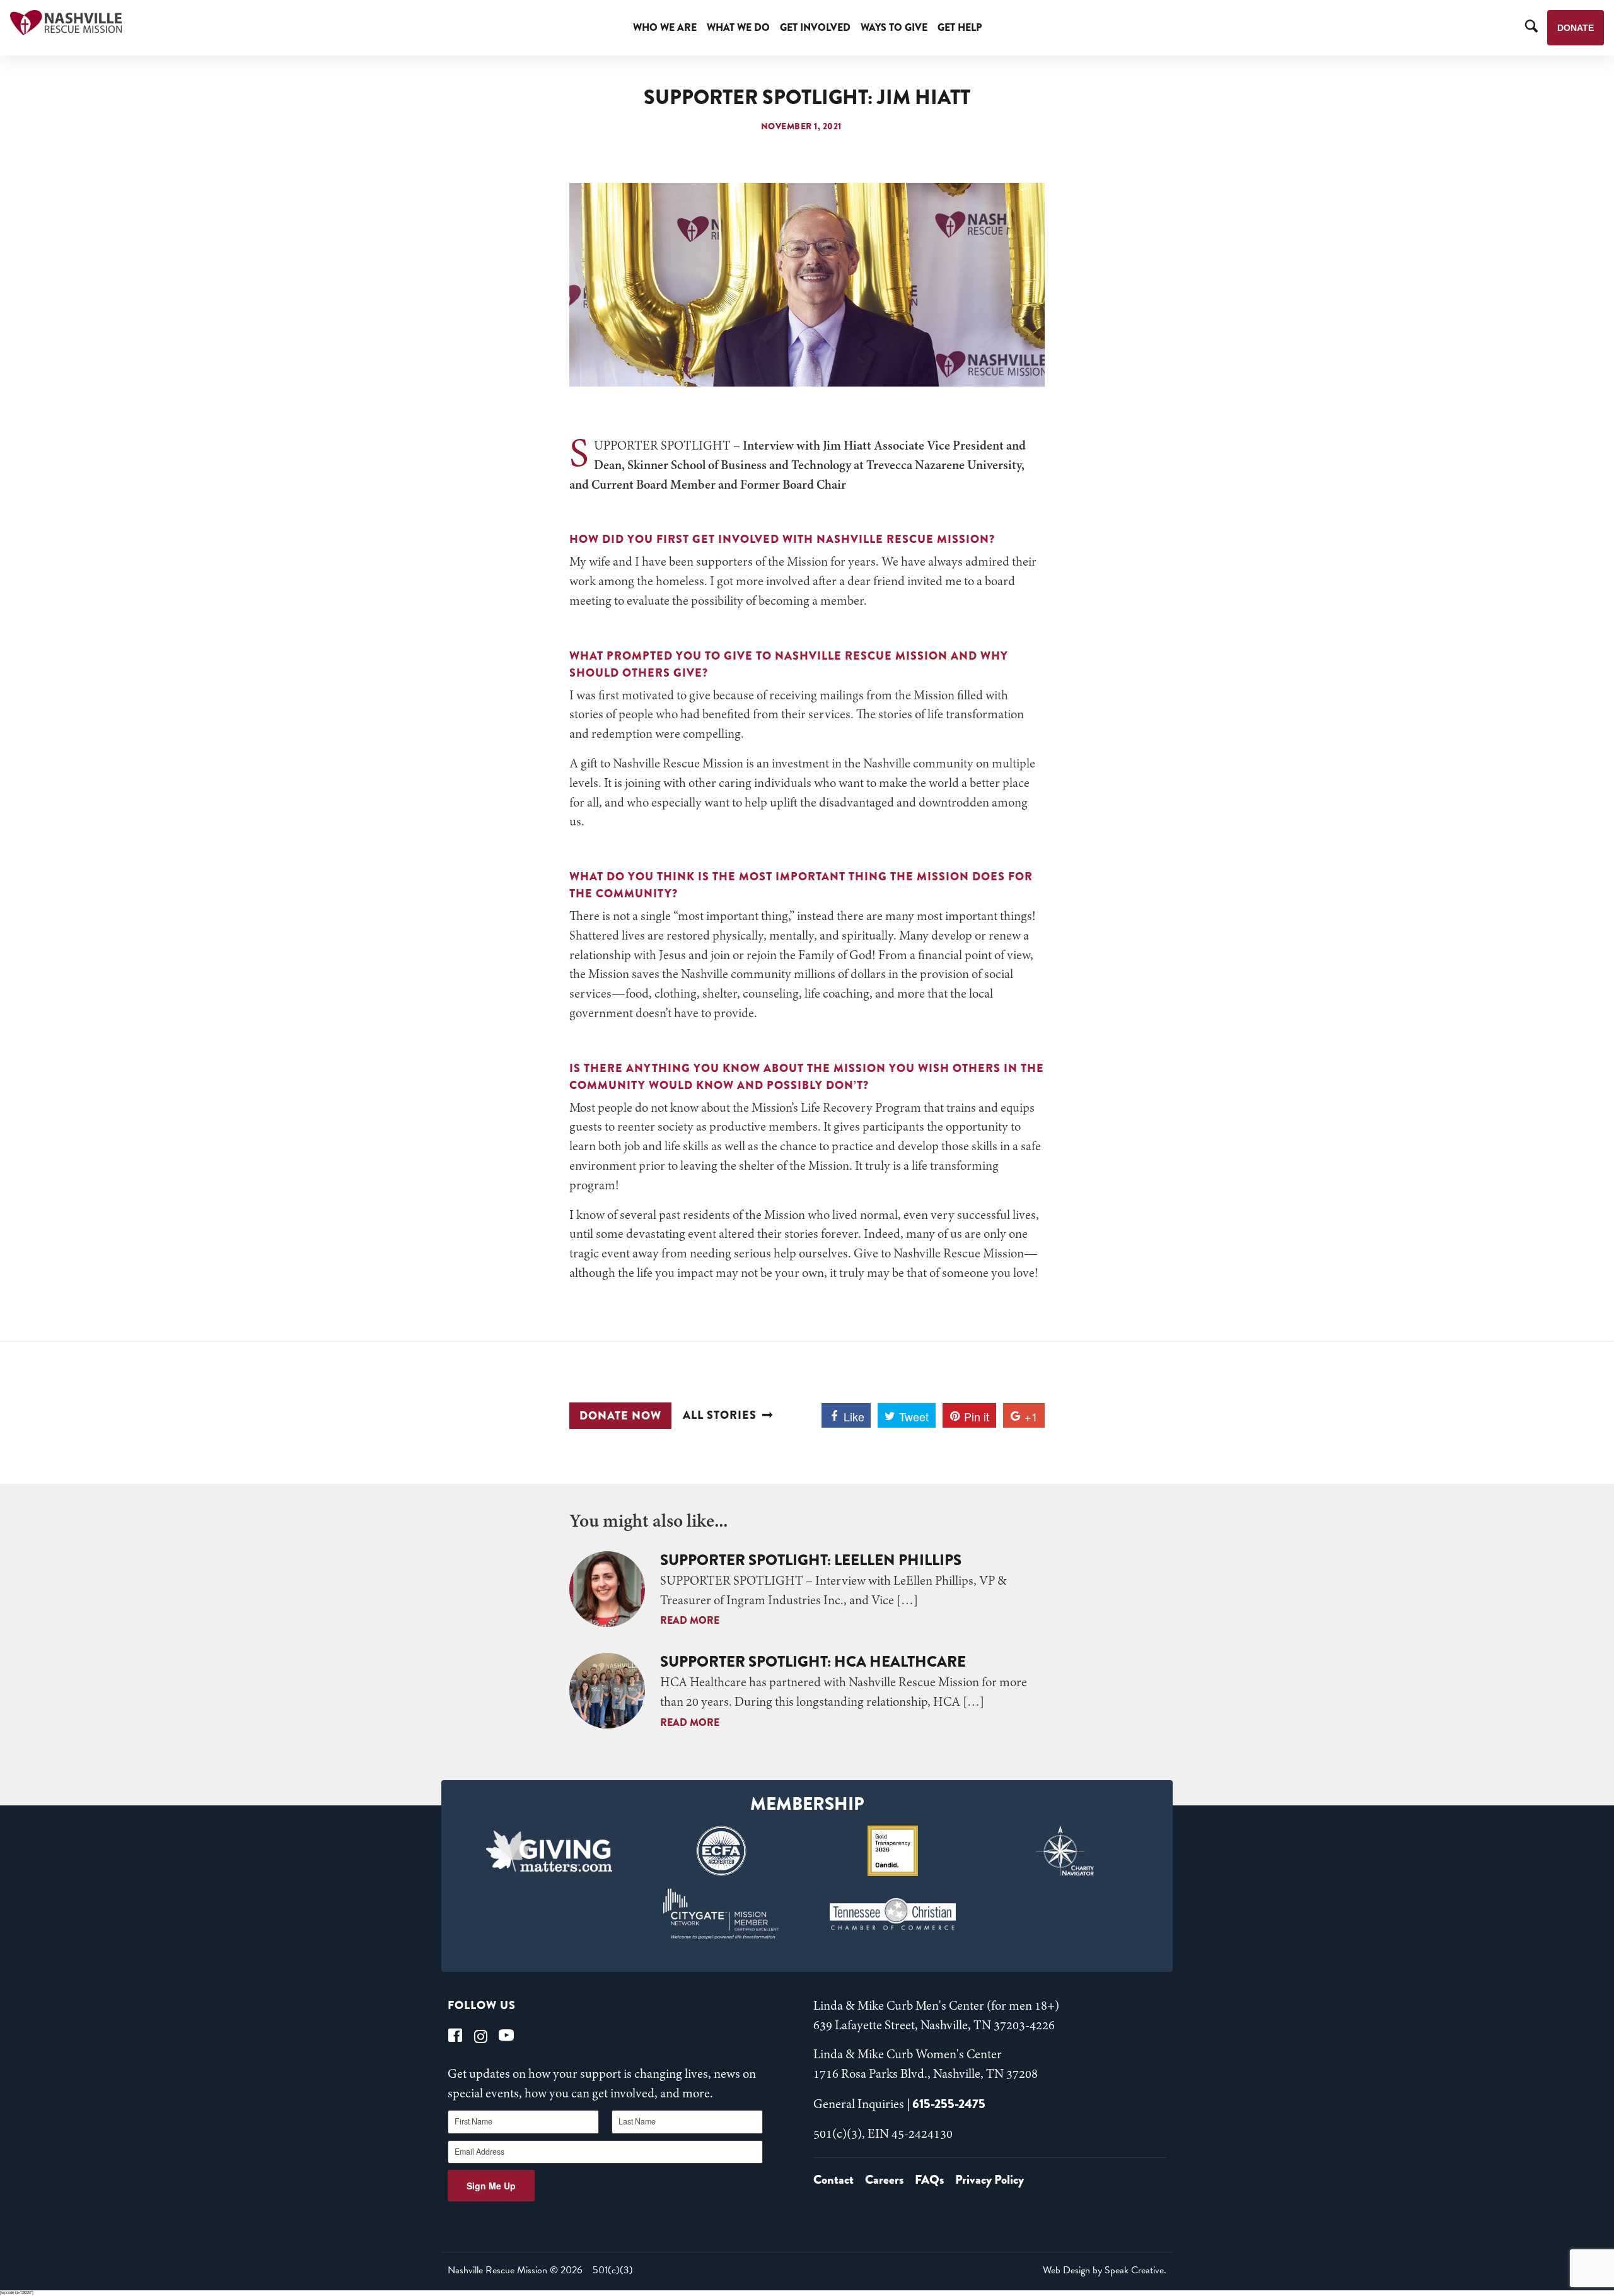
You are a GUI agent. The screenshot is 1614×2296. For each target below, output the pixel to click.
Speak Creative (1134, 2270)
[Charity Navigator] (1065, 1851)
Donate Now (620, 1416)
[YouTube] (506, 2035)
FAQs (929, 2180)
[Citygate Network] (721, 1914)
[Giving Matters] (549, 1851)
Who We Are (665, 27)
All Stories (720, 1415)
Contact (833, 2180)
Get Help (960, 27)
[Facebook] (455, 2035)
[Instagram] (481, 2035)
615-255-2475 (949, 2104)
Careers (884, 2180)
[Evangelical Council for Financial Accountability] (721, 1851)
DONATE (1576, 28)
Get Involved (815, 27)
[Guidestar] (893, 1851)
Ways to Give (894, 27)
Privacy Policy (990, 2180)
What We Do (738, 27)
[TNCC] (893, 1914)
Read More (690, 1620)
